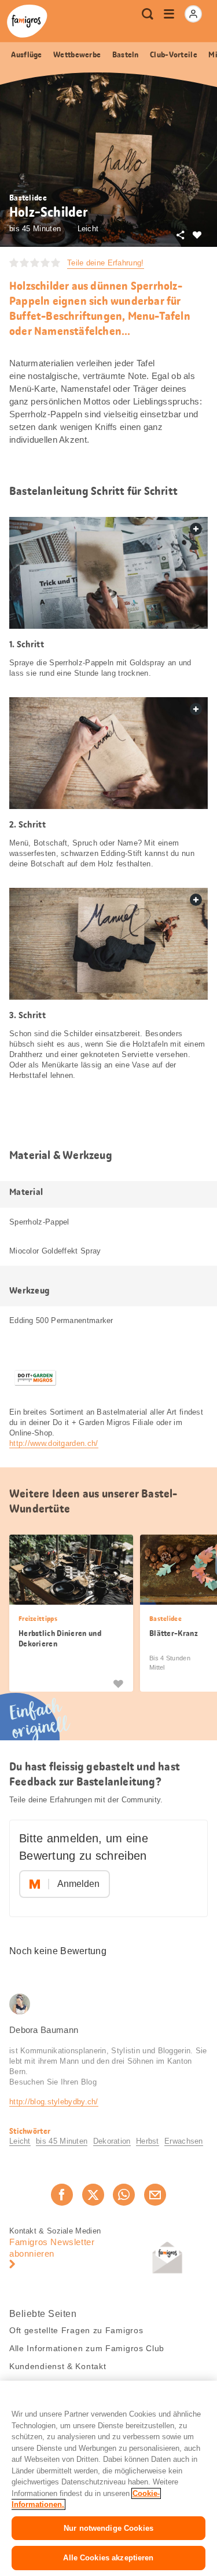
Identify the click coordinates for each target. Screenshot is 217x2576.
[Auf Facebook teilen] (62, 2195)
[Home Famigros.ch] (27, 21)
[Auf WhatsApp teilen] (124, 2195)
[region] (108, 2478)
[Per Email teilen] (155, 2195)
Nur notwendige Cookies (108, 2528)
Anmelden (78, 1884)
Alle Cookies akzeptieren (108, 2558)
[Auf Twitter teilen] (93, 2195)
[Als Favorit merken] (118, 1683)
